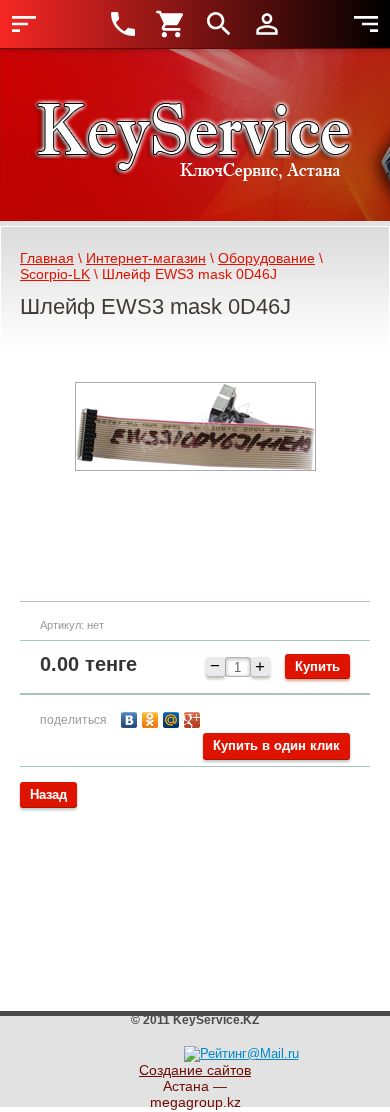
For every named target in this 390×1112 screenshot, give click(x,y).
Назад (48, 794)
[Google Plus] (194, 717)
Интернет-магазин (146, 258)
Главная (47, 258)
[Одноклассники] (152, 717)
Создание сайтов (195, 1070)
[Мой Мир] (173, 717)
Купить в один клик (276, 745)
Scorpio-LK (55, 274)
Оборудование (266, 258)
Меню (24, 24)
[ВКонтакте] (131, 717)
